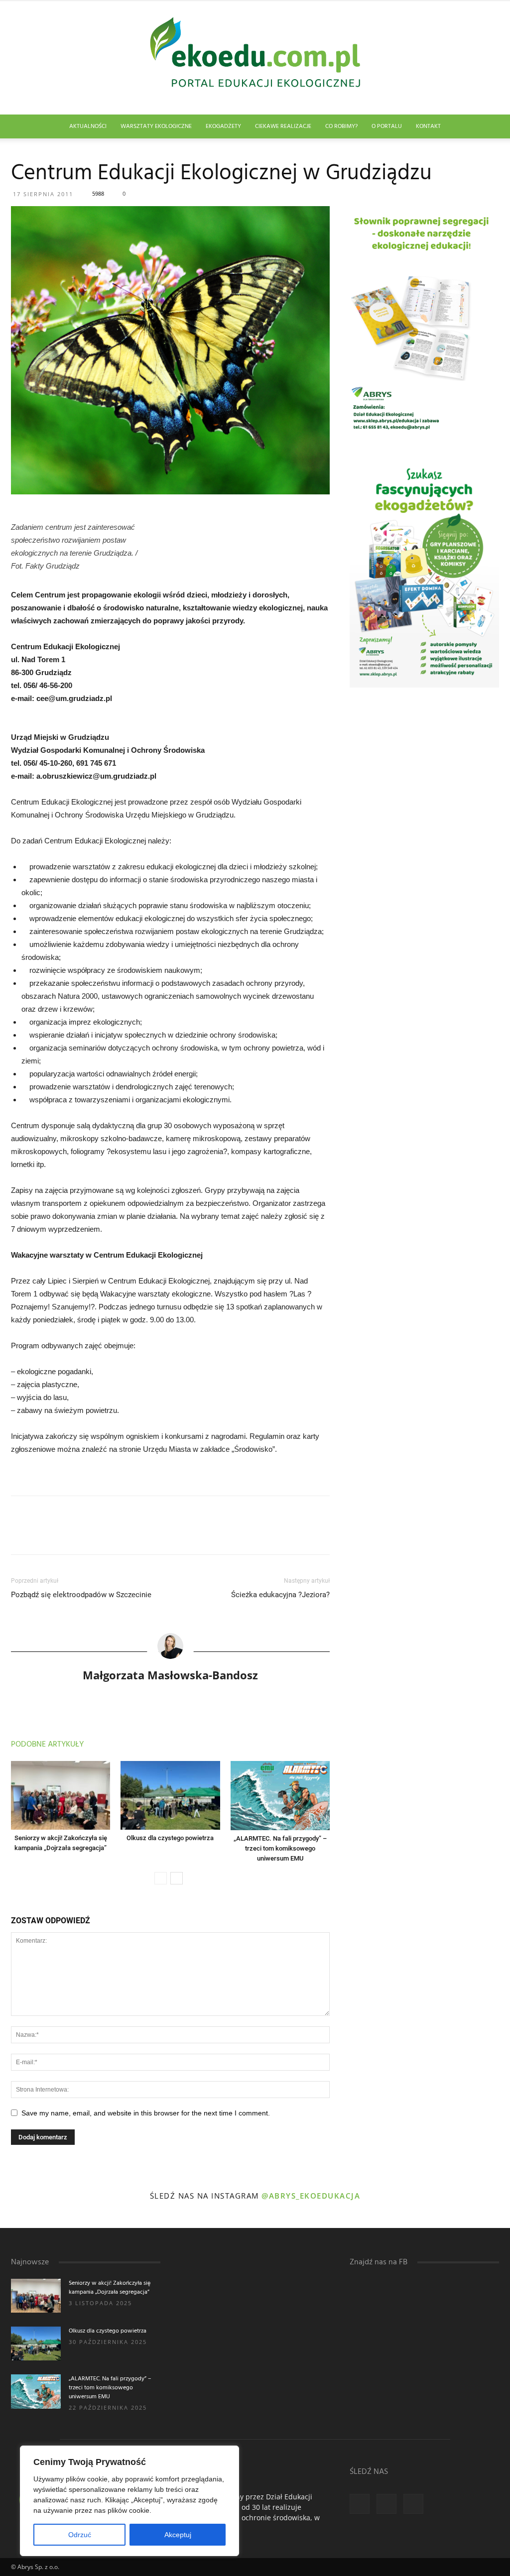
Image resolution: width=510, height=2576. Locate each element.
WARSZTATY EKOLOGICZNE (156, 126)
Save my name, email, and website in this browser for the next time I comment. (146, 2113)
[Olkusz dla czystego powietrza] (170, 1795)
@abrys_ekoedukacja (311, 2196)
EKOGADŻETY (223, 126)
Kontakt (428, 126)
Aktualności (88, 126)
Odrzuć (80, 2535)
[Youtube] (413, 2504)
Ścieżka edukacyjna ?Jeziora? (280, 1595)
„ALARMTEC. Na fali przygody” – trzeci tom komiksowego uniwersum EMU (280, 1848)
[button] (487, 127)
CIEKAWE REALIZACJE (283, 126)
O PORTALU (387, 126)
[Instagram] (386, 2504)
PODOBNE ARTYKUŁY (47, 1745)
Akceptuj (178, 2535)
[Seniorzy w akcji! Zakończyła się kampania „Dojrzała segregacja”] (61, 1795)
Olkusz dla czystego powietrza (170, 1838)
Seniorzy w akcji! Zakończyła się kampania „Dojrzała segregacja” (110, 2288)
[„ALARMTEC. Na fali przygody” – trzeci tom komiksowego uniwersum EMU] (280, 1795)
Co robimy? (341, 126)
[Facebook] (360, 2504)
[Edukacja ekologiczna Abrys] (255, 58)
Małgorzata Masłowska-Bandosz (170, 1675)
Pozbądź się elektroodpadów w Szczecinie (81, 1595)
